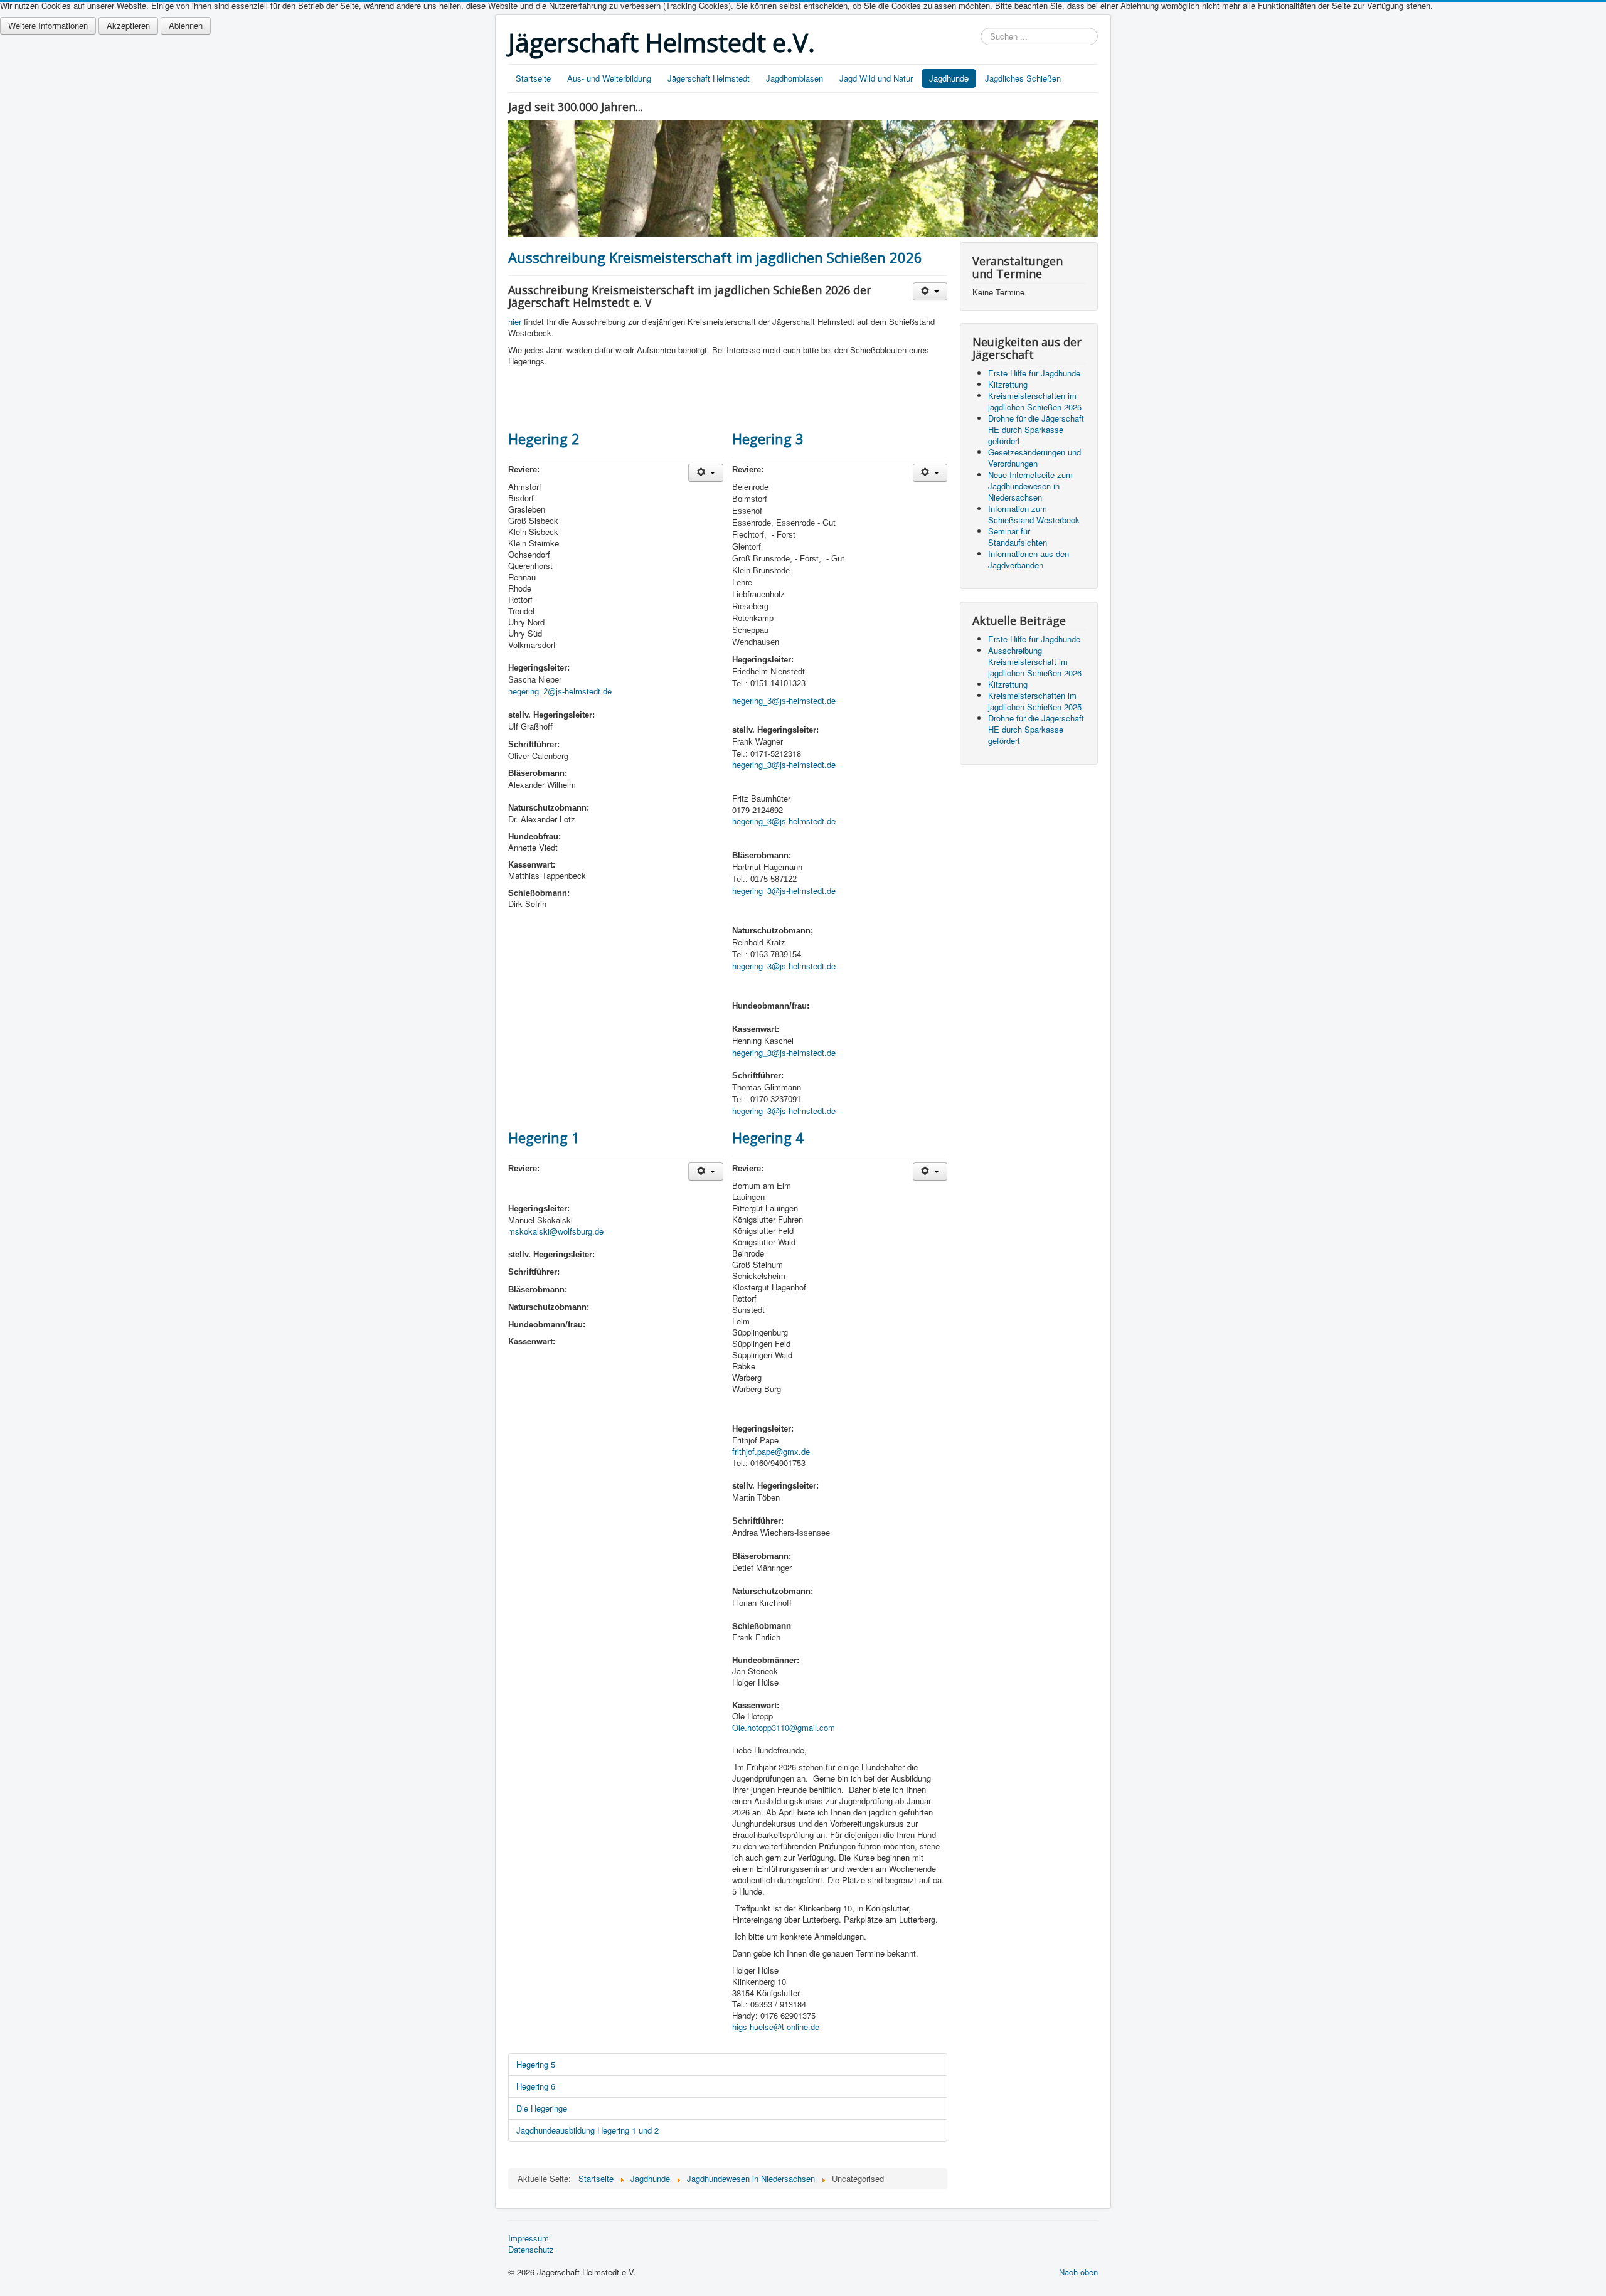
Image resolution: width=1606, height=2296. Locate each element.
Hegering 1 (544, 1137)
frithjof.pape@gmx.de (771, 1451)
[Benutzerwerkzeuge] (930, 291)
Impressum (529, 2238)
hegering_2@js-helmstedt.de (560, 692)
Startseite (533, 78)
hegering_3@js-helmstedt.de (784, 764)
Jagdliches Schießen (1023, 78)
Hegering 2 (544, 438)
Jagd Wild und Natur (876, 78)
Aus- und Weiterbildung (609, 78)
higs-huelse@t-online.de (776, 2027)
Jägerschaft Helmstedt (709, 78)
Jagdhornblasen (795, 78)
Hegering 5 (536, 2064)
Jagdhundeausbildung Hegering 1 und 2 (588, 2130)
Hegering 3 (768, 438)
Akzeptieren (128, 25)
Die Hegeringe (542, 2108)
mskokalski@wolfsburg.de (556, 1231)
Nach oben (1078, 2272)
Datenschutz (531, 2250)
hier (515, 322)
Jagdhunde (949, 78)
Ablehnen (186, 25)
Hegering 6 (536, 2086)
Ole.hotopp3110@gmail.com (784, 1727)
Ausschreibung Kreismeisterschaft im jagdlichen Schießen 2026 (715, 257)
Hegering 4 (768, 1137)
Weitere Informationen (48, 25)
